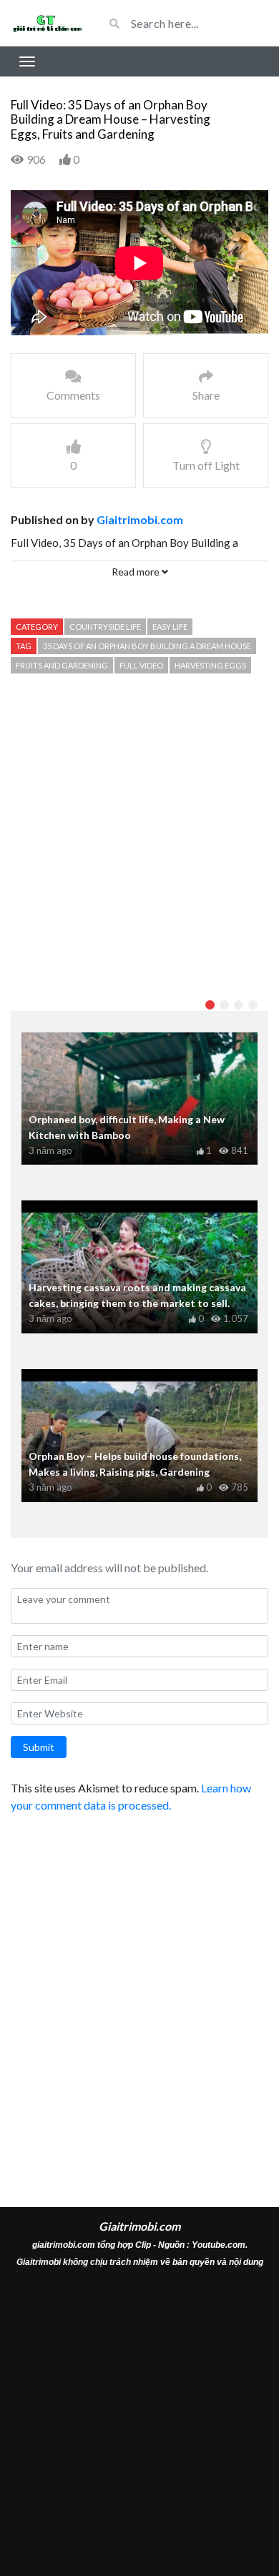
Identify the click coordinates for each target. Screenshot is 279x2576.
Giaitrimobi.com (140, 519)
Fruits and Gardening (62, 665)
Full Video (141, 665)
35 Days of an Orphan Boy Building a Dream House (147, 646)
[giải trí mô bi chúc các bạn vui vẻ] (46, 23)
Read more (137, 572)
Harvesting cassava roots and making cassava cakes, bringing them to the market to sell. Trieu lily (137, 1303)
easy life (170, 627)
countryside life (105, 627)
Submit (39, 1747)
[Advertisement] (139, 836)
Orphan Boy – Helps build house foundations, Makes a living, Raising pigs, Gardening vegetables (135, 1472)
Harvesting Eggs (210, 665)
